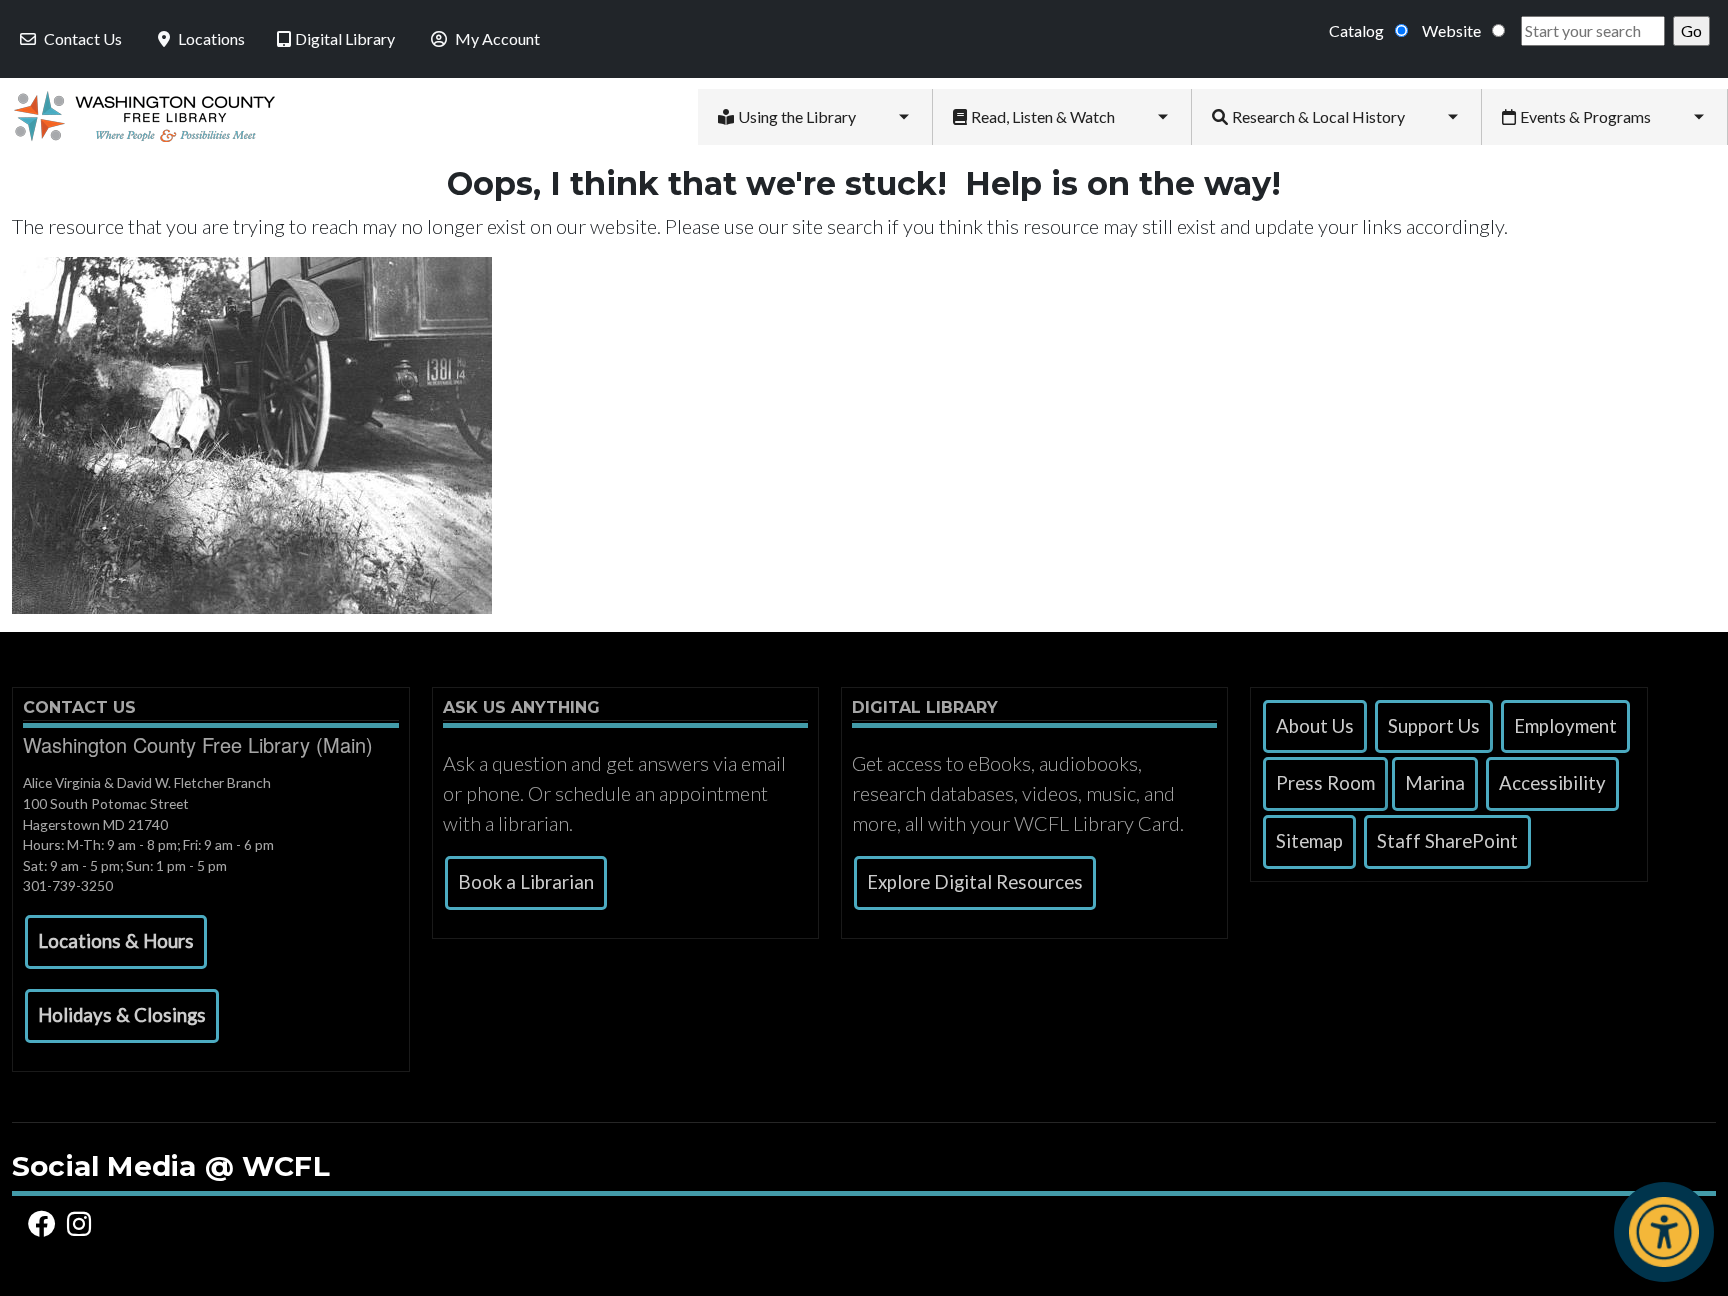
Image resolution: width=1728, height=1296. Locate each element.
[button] (116, 942)
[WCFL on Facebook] (45, 1224)
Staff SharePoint (1447, 841)
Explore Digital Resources (975, 882)
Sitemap (1309, 841)
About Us (1315, 726)
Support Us (1434, 726)
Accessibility (1552, 783)
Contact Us (83, 38)
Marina (1435, 783)
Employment (1565, 726)
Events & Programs (1585, 116)
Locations (211, 38)
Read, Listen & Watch (1043, 116)
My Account (497, 38)
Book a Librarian (526, 882)
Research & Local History (1318, 116)
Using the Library (797, 116)
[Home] (137, 116)
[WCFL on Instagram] (82, 1224)
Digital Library (345, 38)
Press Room (1325, 783)
